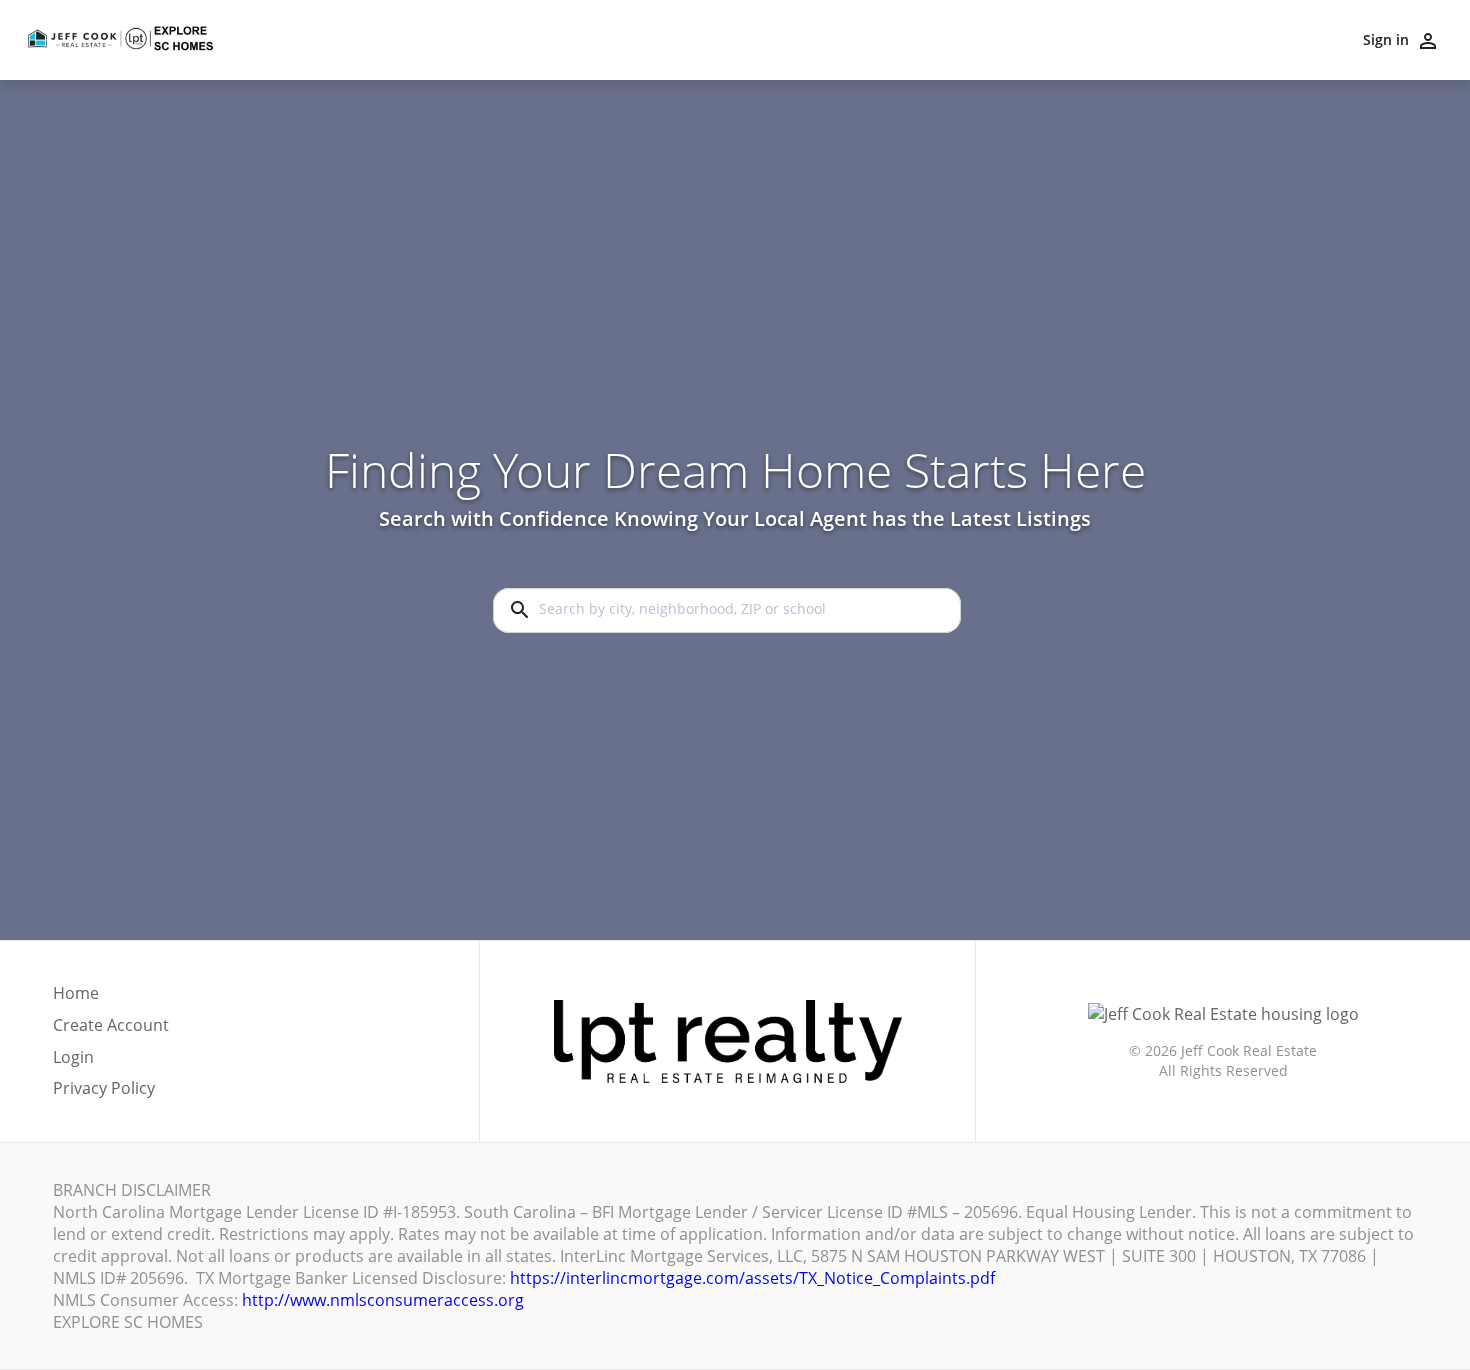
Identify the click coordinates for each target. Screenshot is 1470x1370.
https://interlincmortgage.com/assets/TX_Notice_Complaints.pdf (752, 1278)
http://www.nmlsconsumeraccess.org (383, 1300)
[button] (111, 1063)
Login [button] (73, 1057)
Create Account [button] (111, 1025)
